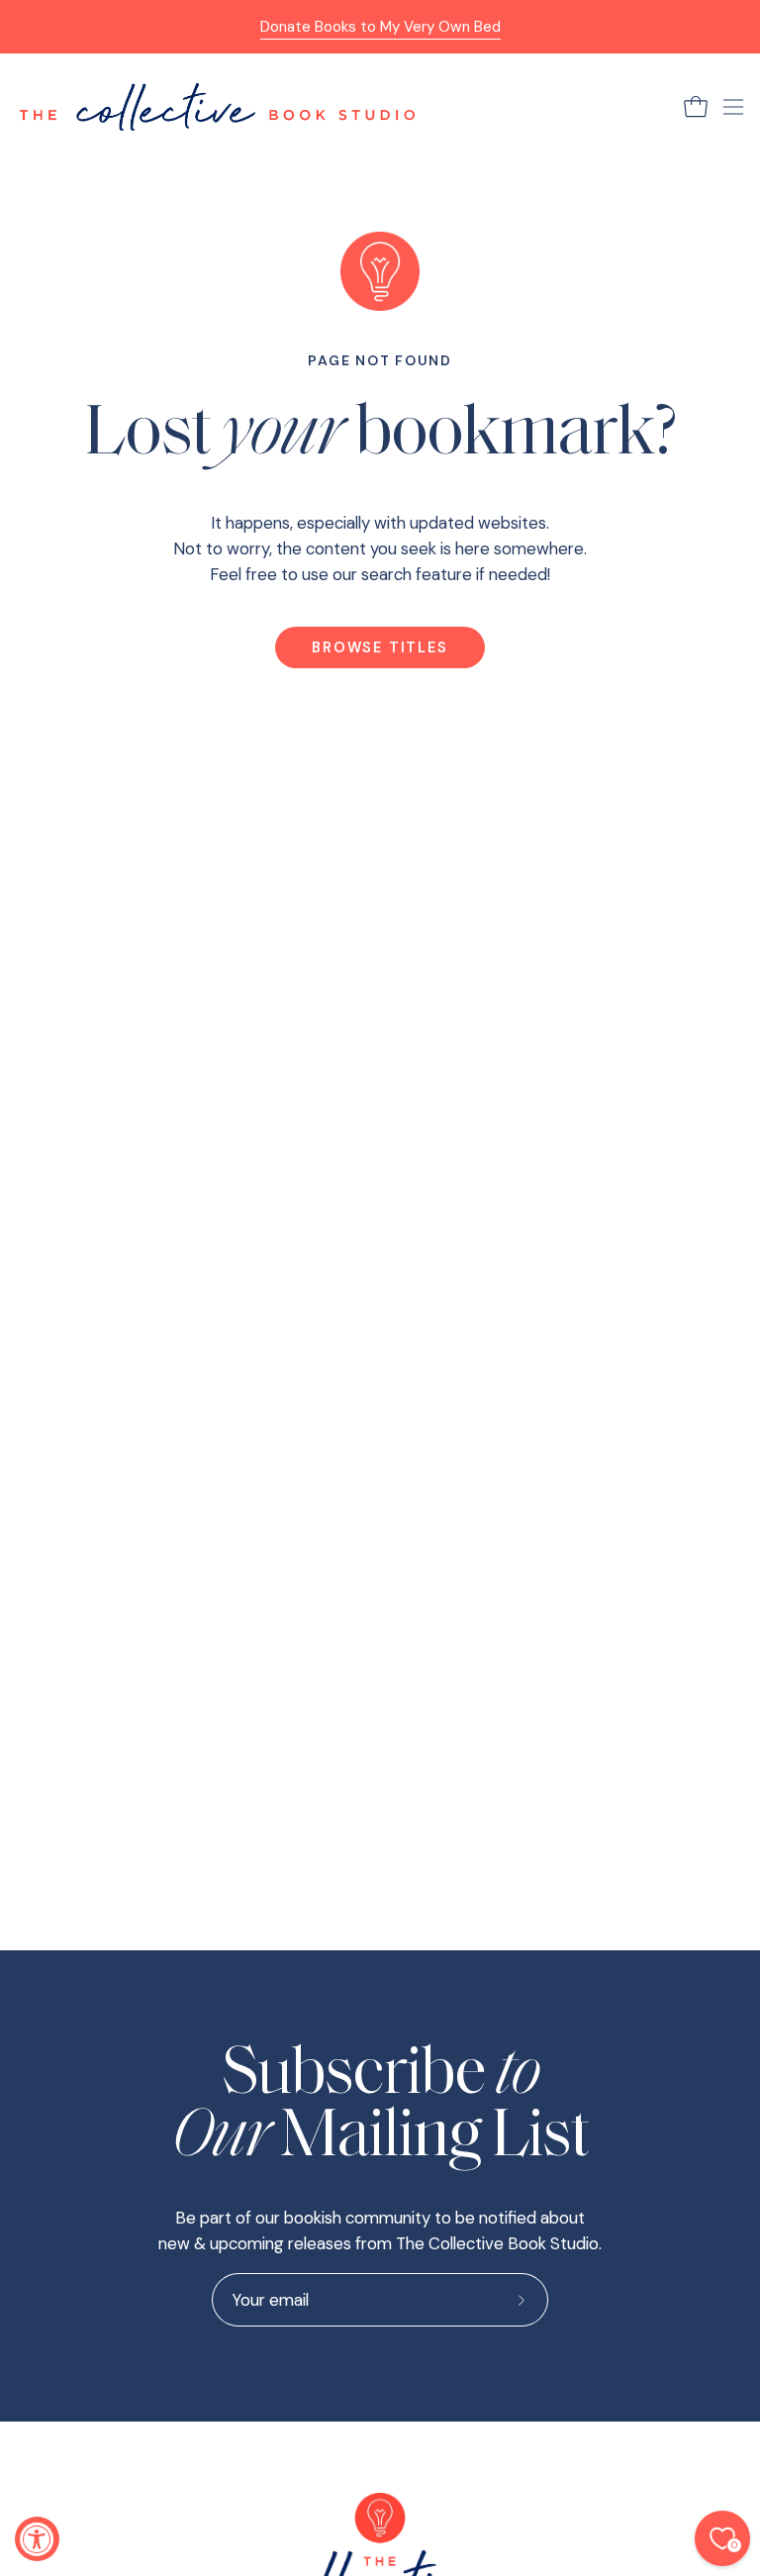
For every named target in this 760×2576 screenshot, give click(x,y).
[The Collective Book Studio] (218, 107)
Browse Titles (380, 647)
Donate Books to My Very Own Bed (380, 27)
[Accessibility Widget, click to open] (37, 2539)
